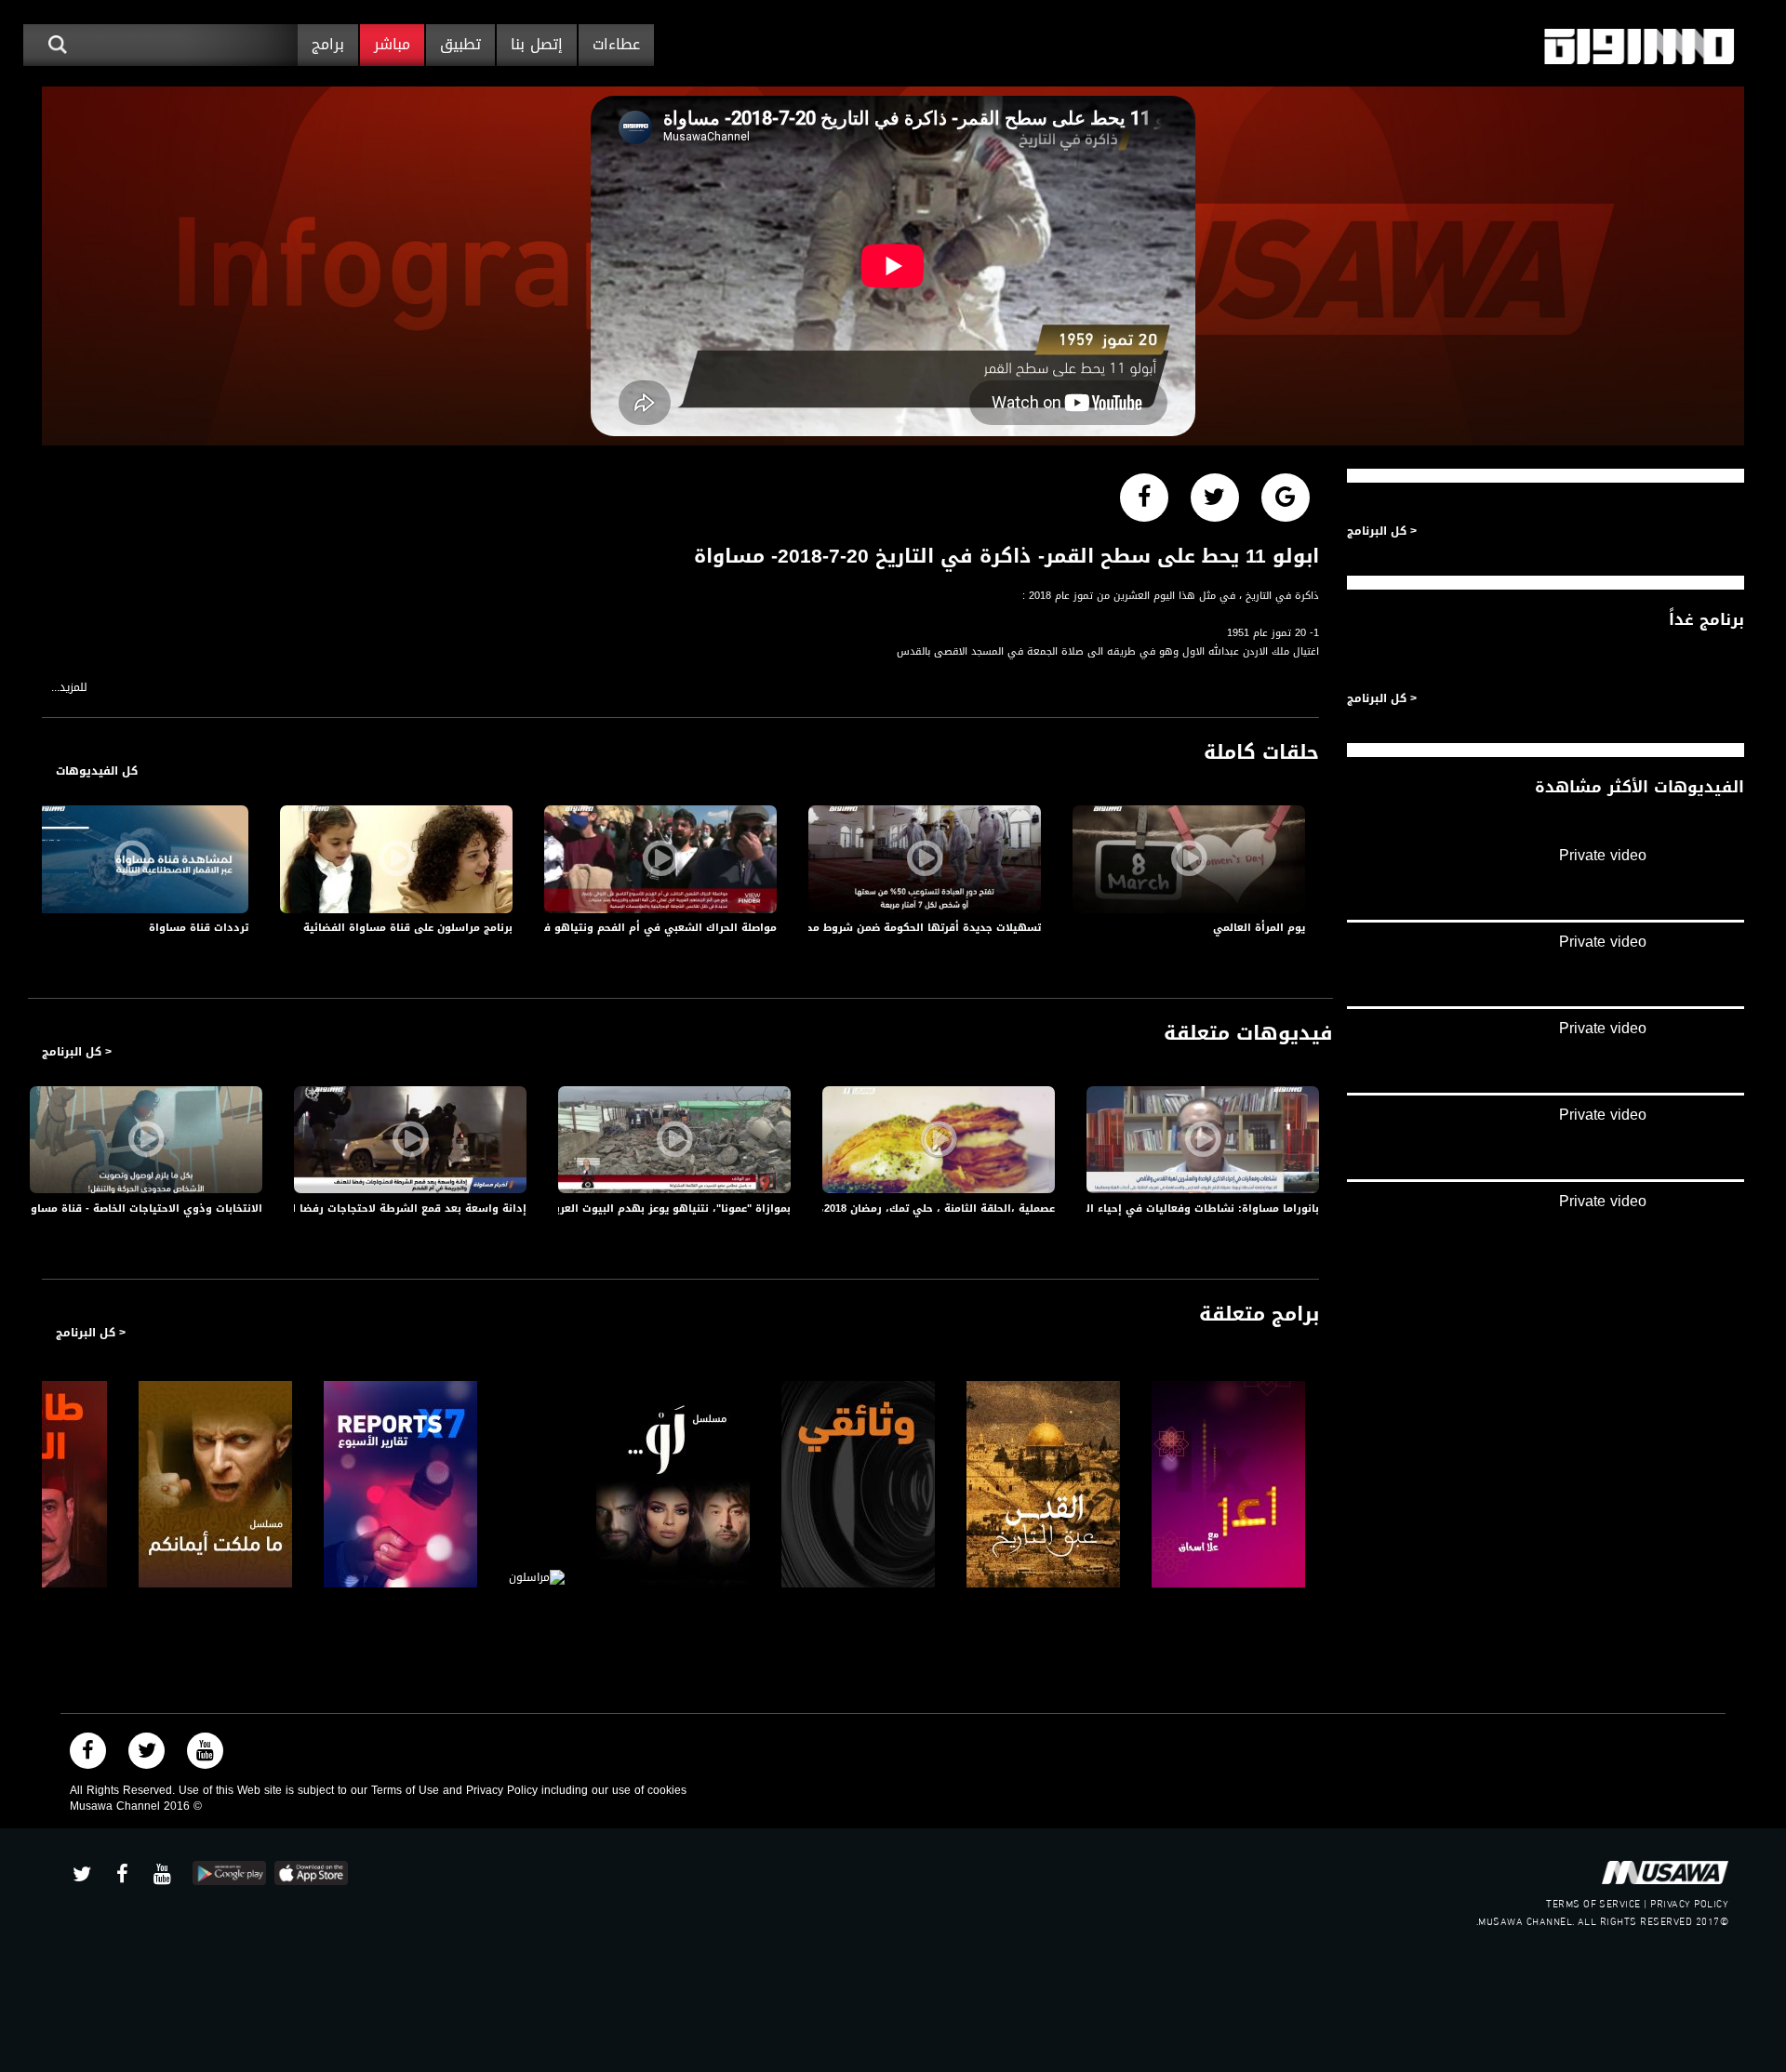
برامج (328, 44)
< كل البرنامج (77, 1052)
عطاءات (616, 44)
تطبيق (460, 44)
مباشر (392, 44)
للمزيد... (69, 688)
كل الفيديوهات (97, 771)
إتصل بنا (537, 44)
